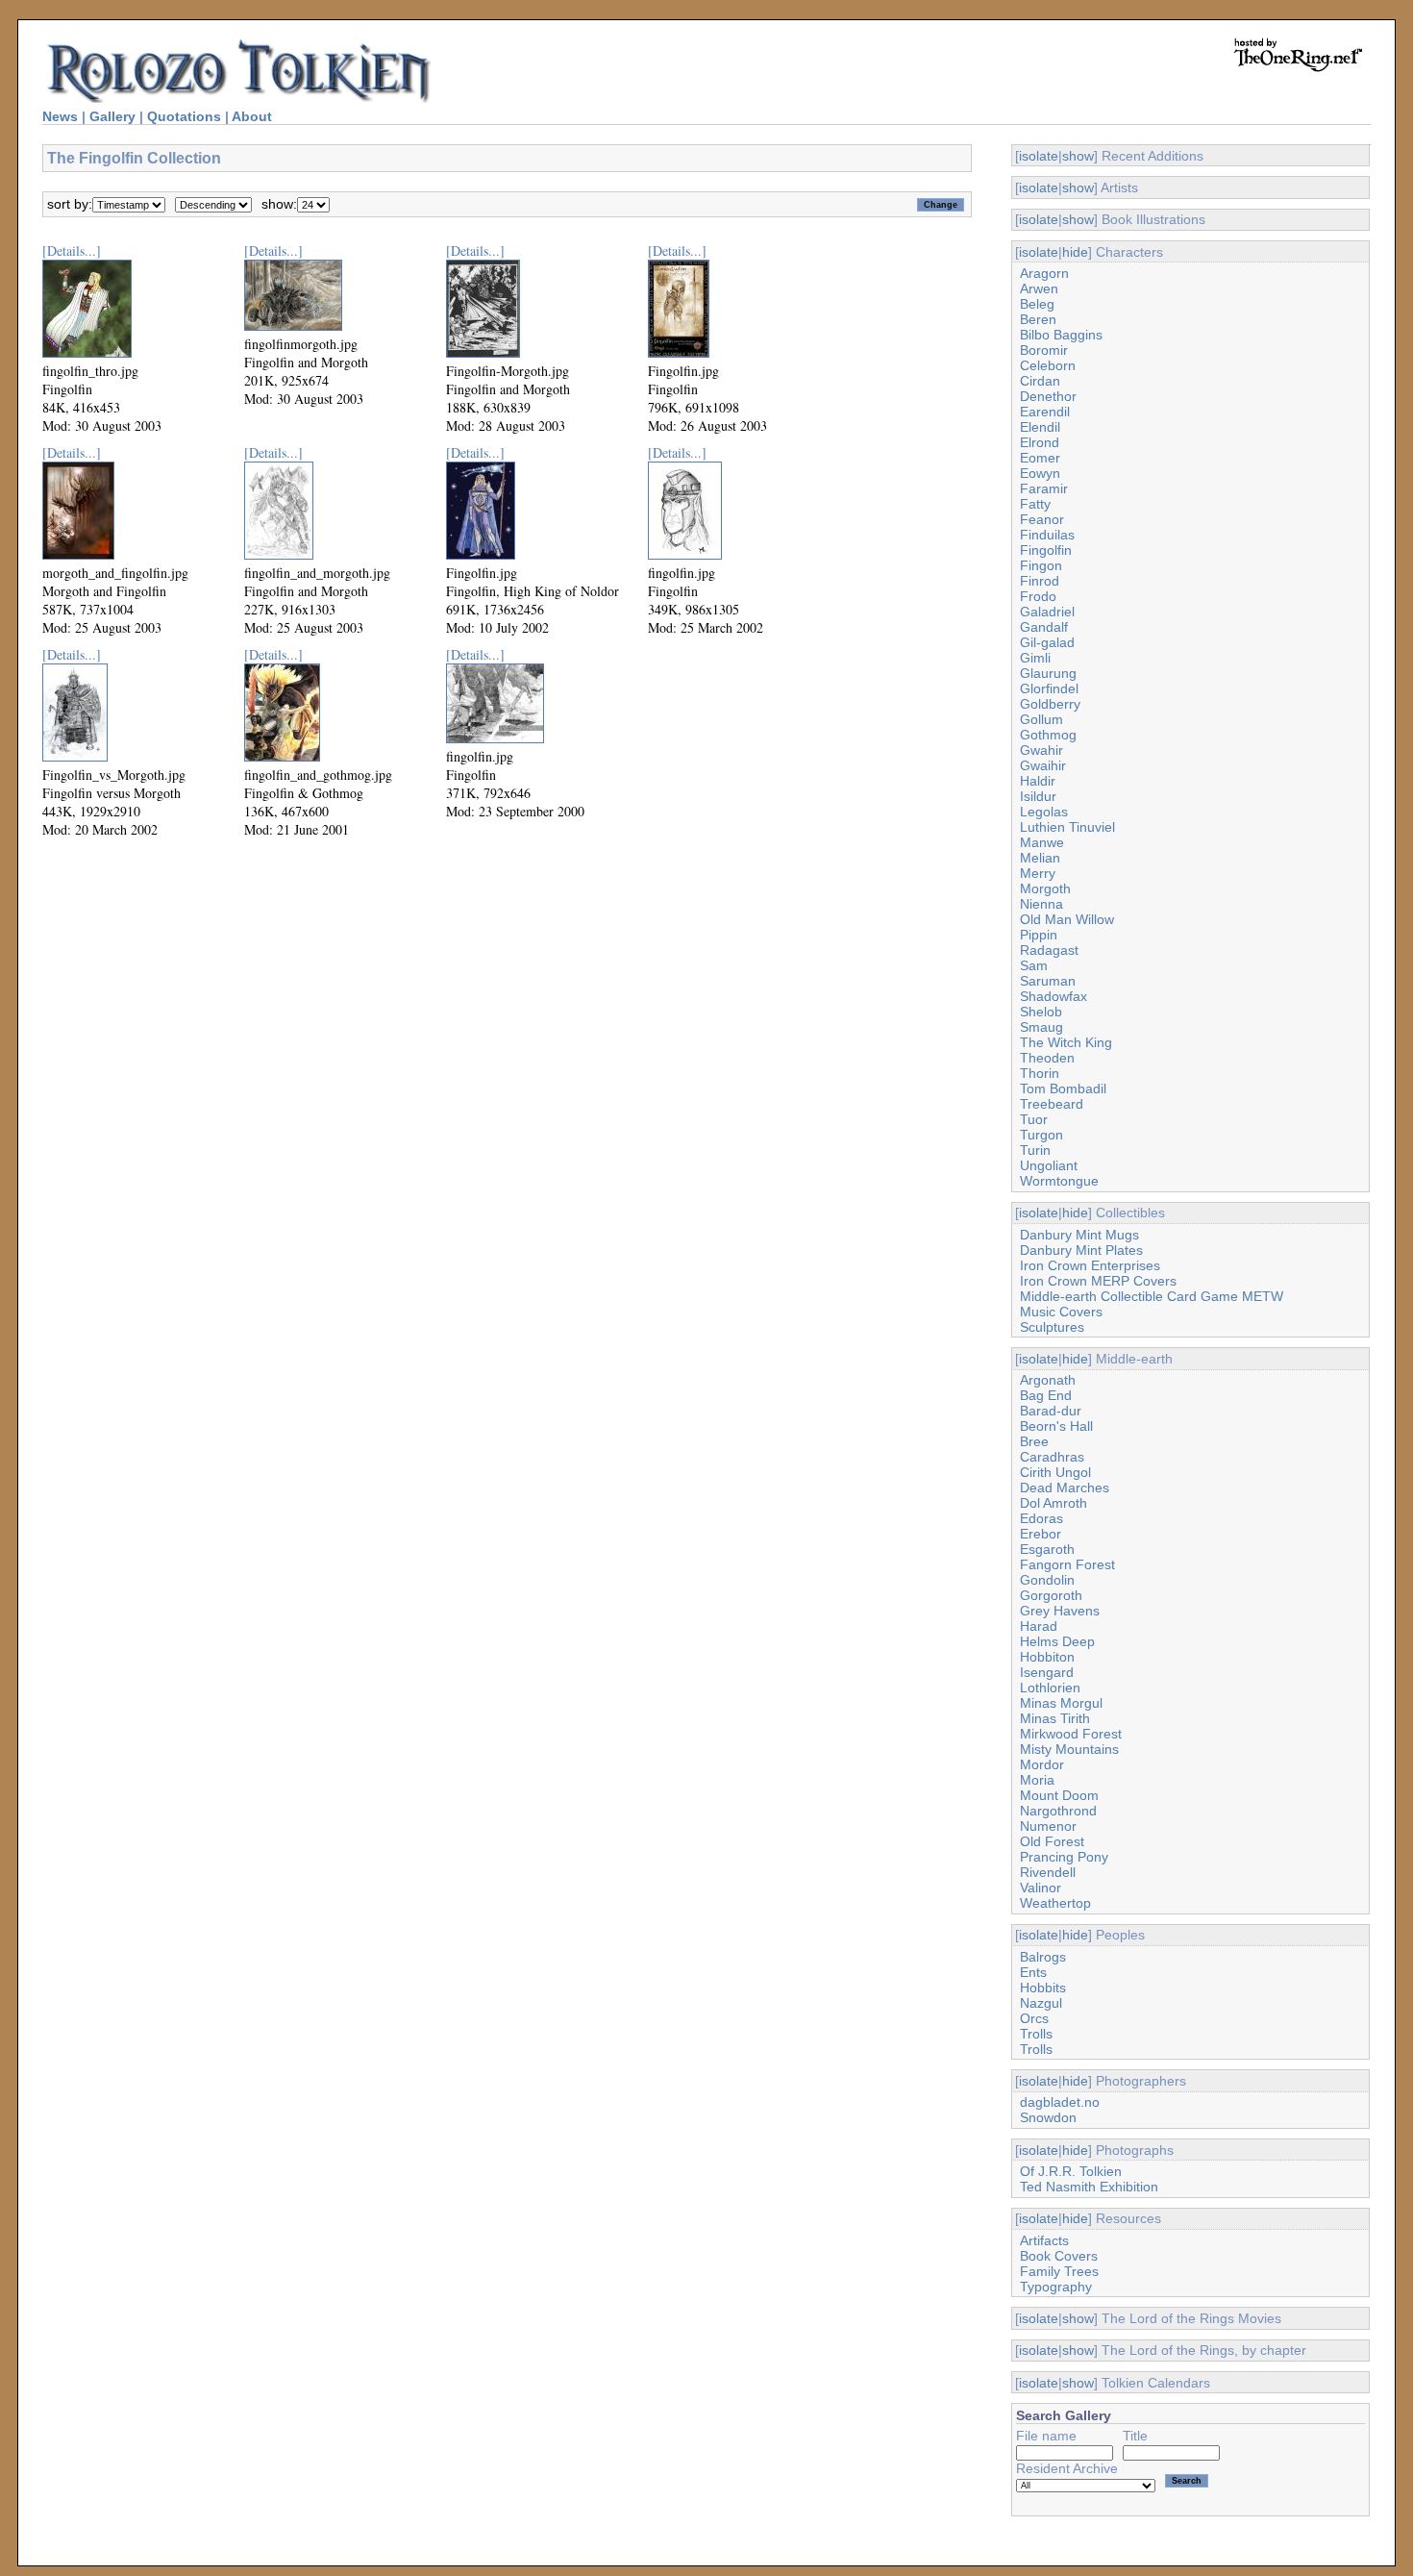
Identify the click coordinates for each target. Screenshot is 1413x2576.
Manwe (1042, 842)
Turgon (1041, 1135)
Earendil (1045, 412)
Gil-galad (1047, 642)
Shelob (1041, 1012)
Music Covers (1061, 1312)
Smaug (1041, 1027)
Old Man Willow (1067, 919)
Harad (1039, 1626)
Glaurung (1048, 673)
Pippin (1039, 935)
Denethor (1048, 396)
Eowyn (1040, 473)
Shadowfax (1054, 996)
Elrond (1040, 442)
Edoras (1041, 1518)
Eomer (1040, 458)
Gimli (1035, 658)
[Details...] (72, 250)
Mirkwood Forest (1071, 1734)
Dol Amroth (1054, 1503)
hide (1075, 252)
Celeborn (1048, 365)
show (1078, 156)
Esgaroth (1047, 1549)
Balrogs (1043, 1957)
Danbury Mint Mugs (1079, 1235)
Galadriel (1047, 612)
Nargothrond (1058, 1811)
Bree (1034, 1441)
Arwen (1039, 288)
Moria (1037, 1780)
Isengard (1047, 1672)
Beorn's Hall (1056, 1426)
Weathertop (1055, 1903)
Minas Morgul (1061, 1703)
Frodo (1038, 596)
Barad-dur (1051, 1411)
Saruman (1048, 981)
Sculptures (1052, 1327)
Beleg (1037, 304)
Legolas (1044, 812)
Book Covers (1059, 2256)
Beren (1038, 319)
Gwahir (1041, 750)
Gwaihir (1043, 765)
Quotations (184, 116)
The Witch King (1066, 1042)
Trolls (1036, 2034)
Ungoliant (1049, 1165)
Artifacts (1044, 2240)
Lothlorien (1050, 1688)
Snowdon (1048, 2117)
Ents (1033, 1972)
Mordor (1042, 1764)
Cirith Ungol (1055, 1472)
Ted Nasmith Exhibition (1089, 2187)
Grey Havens (1060, 1611)
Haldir (1038, 781)
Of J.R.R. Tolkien (1071, 2171)
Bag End (1046, 1395)
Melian (1040, 858)
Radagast (1049, 950)
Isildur (1038, 796)
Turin (1035, 1150)
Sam (1034, 965)
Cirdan (1040, 381)
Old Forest (1052, 1841)
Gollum (1041, 719)
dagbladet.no (1060, 2102)
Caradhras (1052, 1457)
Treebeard (1052, 1104)
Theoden (1047, 1058)
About (252, 116)
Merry (1038, 873)
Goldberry (1050, 704)
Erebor (1041, 1534)
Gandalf (1044, 627)
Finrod (1040, 581)
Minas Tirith (1055, 1718)
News (60, 116)
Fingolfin (1046, 550)
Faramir (1044, 488)
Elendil (1040, 427)
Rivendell (1048, 1872)
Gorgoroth (1051, 1595)
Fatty (1035, 504)
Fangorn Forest (1067, 1564)
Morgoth (1045, 888)
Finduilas (1047, 535)
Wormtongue (1059, 1181)
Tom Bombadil (1063, 1088)
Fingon (1041, 565)
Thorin (1040, 1073)
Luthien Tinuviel (1067, 827)
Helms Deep (1057, 1641)
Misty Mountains (1069, 1749)
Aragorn (1044, 273)
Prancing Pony (1064, 1857)
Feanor (1042, 519)
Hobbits (1043, 1988)
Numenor (1048, 1826)
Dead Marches (1065, 1488)
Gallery (112, 116)
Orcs (1034, 2018)
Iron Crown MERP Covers (1098, 1281)
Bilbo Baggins (1061, 335)
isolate (1039, 156)
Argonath (1048, 1380)
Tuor (1034, 1119)
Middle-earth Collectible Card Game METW (1152, 1296)
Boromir (1044, 350)
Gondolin (1047, 1580)
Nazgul (1041, 2003)
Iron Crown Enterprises (1090, 1265)
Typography (1056, 2287)
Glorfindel (1049, 688)
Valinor (1041, 1888)
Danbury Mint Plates (1081, 1250)
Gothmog (1048, 735)
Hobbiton (1047, 1657)
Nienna (1041, 904)
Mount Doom (1059, 1795)
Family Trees (1059, 2271)
